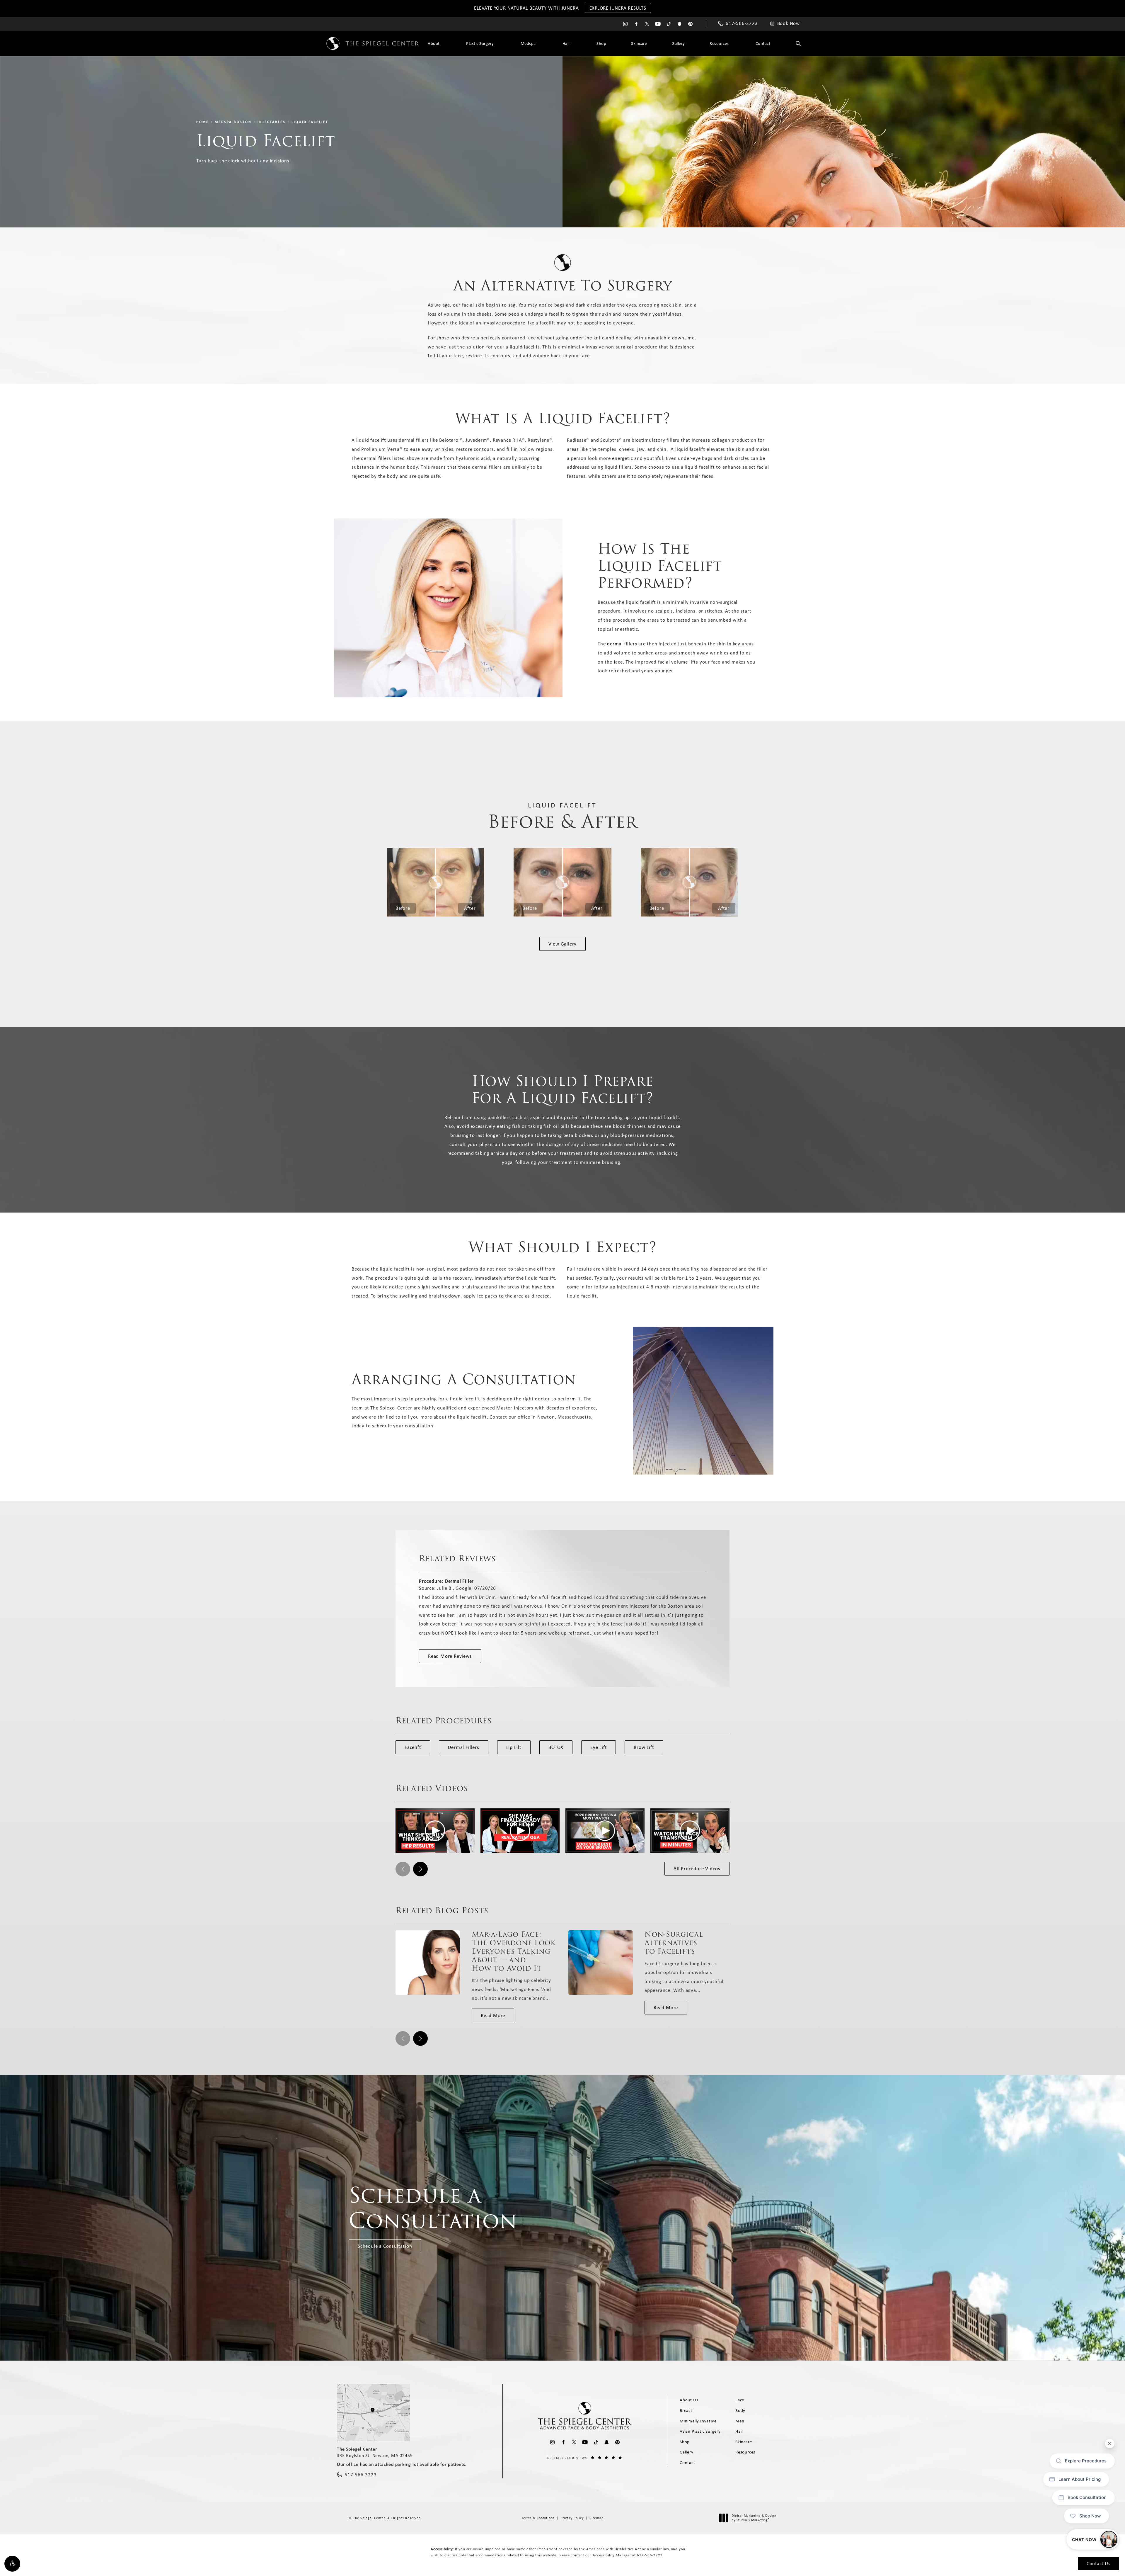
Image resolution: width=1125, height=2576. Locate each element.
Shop (601, 43)
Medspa (528, 43)
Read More (493, 2015)
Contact (763, 43)
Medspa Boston (233, 122)
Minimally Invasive (698, 2421)
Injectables (272, 122)
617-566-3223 (650, 2555)
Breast (686, 2410)
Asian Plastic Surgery (700, 2431)
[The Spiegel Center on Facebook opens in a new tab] (636, 24)
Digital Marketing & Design (754, 2518)
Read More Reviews (450, 1656)
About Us (689, 2400)
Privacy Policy (572, 2518)
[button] (12, 2564)
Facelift (413, 1747)
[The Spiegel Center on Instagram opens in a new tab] (625, 24)
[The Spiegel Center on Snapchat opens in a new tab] (680, 24)
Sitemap (596, 2518)
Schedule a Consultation (385, 2246)
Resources (719, 43)
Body (740, 2410)
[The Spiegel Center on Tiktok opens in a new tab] (669, 24)
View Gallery (563, 944)
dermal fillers (622, 644)
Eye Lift (599, 1747)
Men (740, 2421)
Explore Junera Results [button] (618, 8)
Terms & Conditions (538, 2518)
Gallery (678, 43)
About (434, 43)
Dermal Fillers (463, 1747)
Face (740, 2400)
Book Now (789, 23)
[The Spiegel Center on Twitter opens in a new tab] (647, 24)
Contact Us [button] (1098, 2563)
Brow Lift (644, 1747)
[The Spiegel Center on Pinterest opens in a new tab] (690, 24)
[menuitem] (625, 24)
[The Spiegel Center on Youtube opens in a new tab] (658, 24)
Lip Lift (514, 1747)
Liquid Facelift (310, 122)
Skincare (639, 43)
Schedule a (433, 2208)
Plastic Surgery (480, 43)
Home (203, 122)
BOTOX (556, 1747)
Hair (566, 43)
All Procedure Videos (697, 1868)
